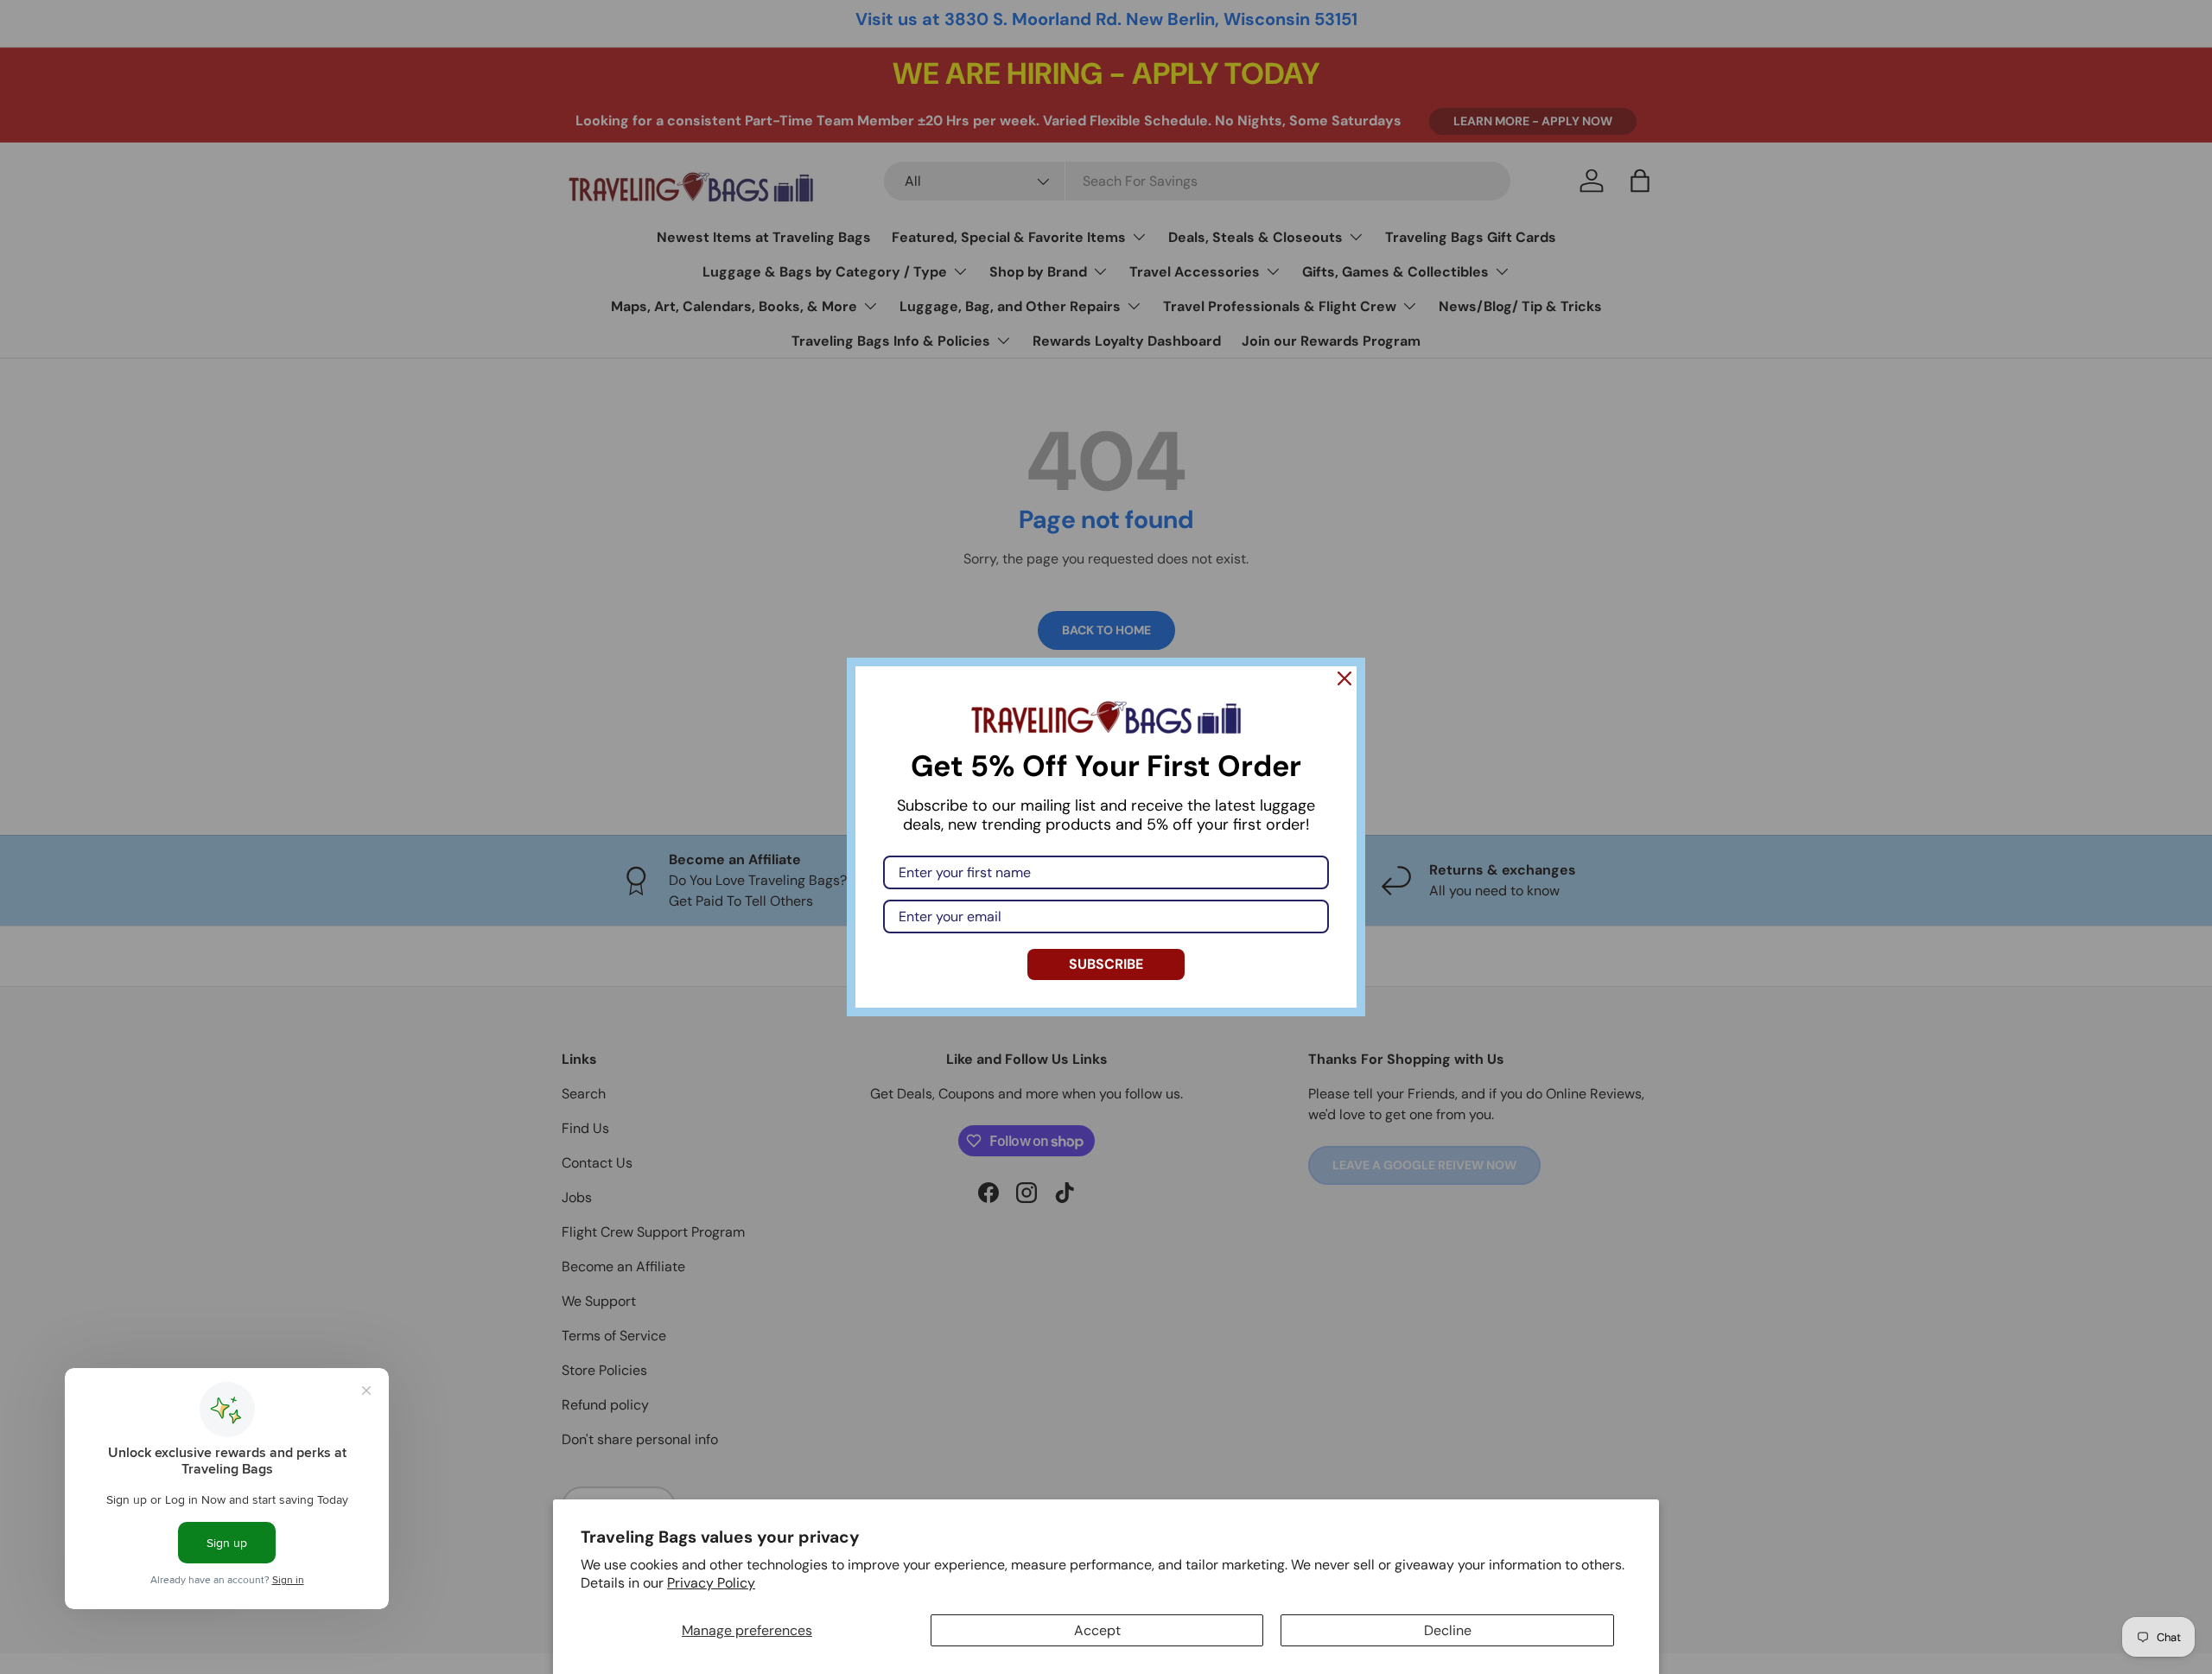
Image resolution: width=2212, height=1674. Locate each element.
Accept (1097, 1630)
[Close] (1344, 678)
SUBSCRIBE (1106, 964)
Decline (1448, 1630)
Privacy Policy (711, 1583)
